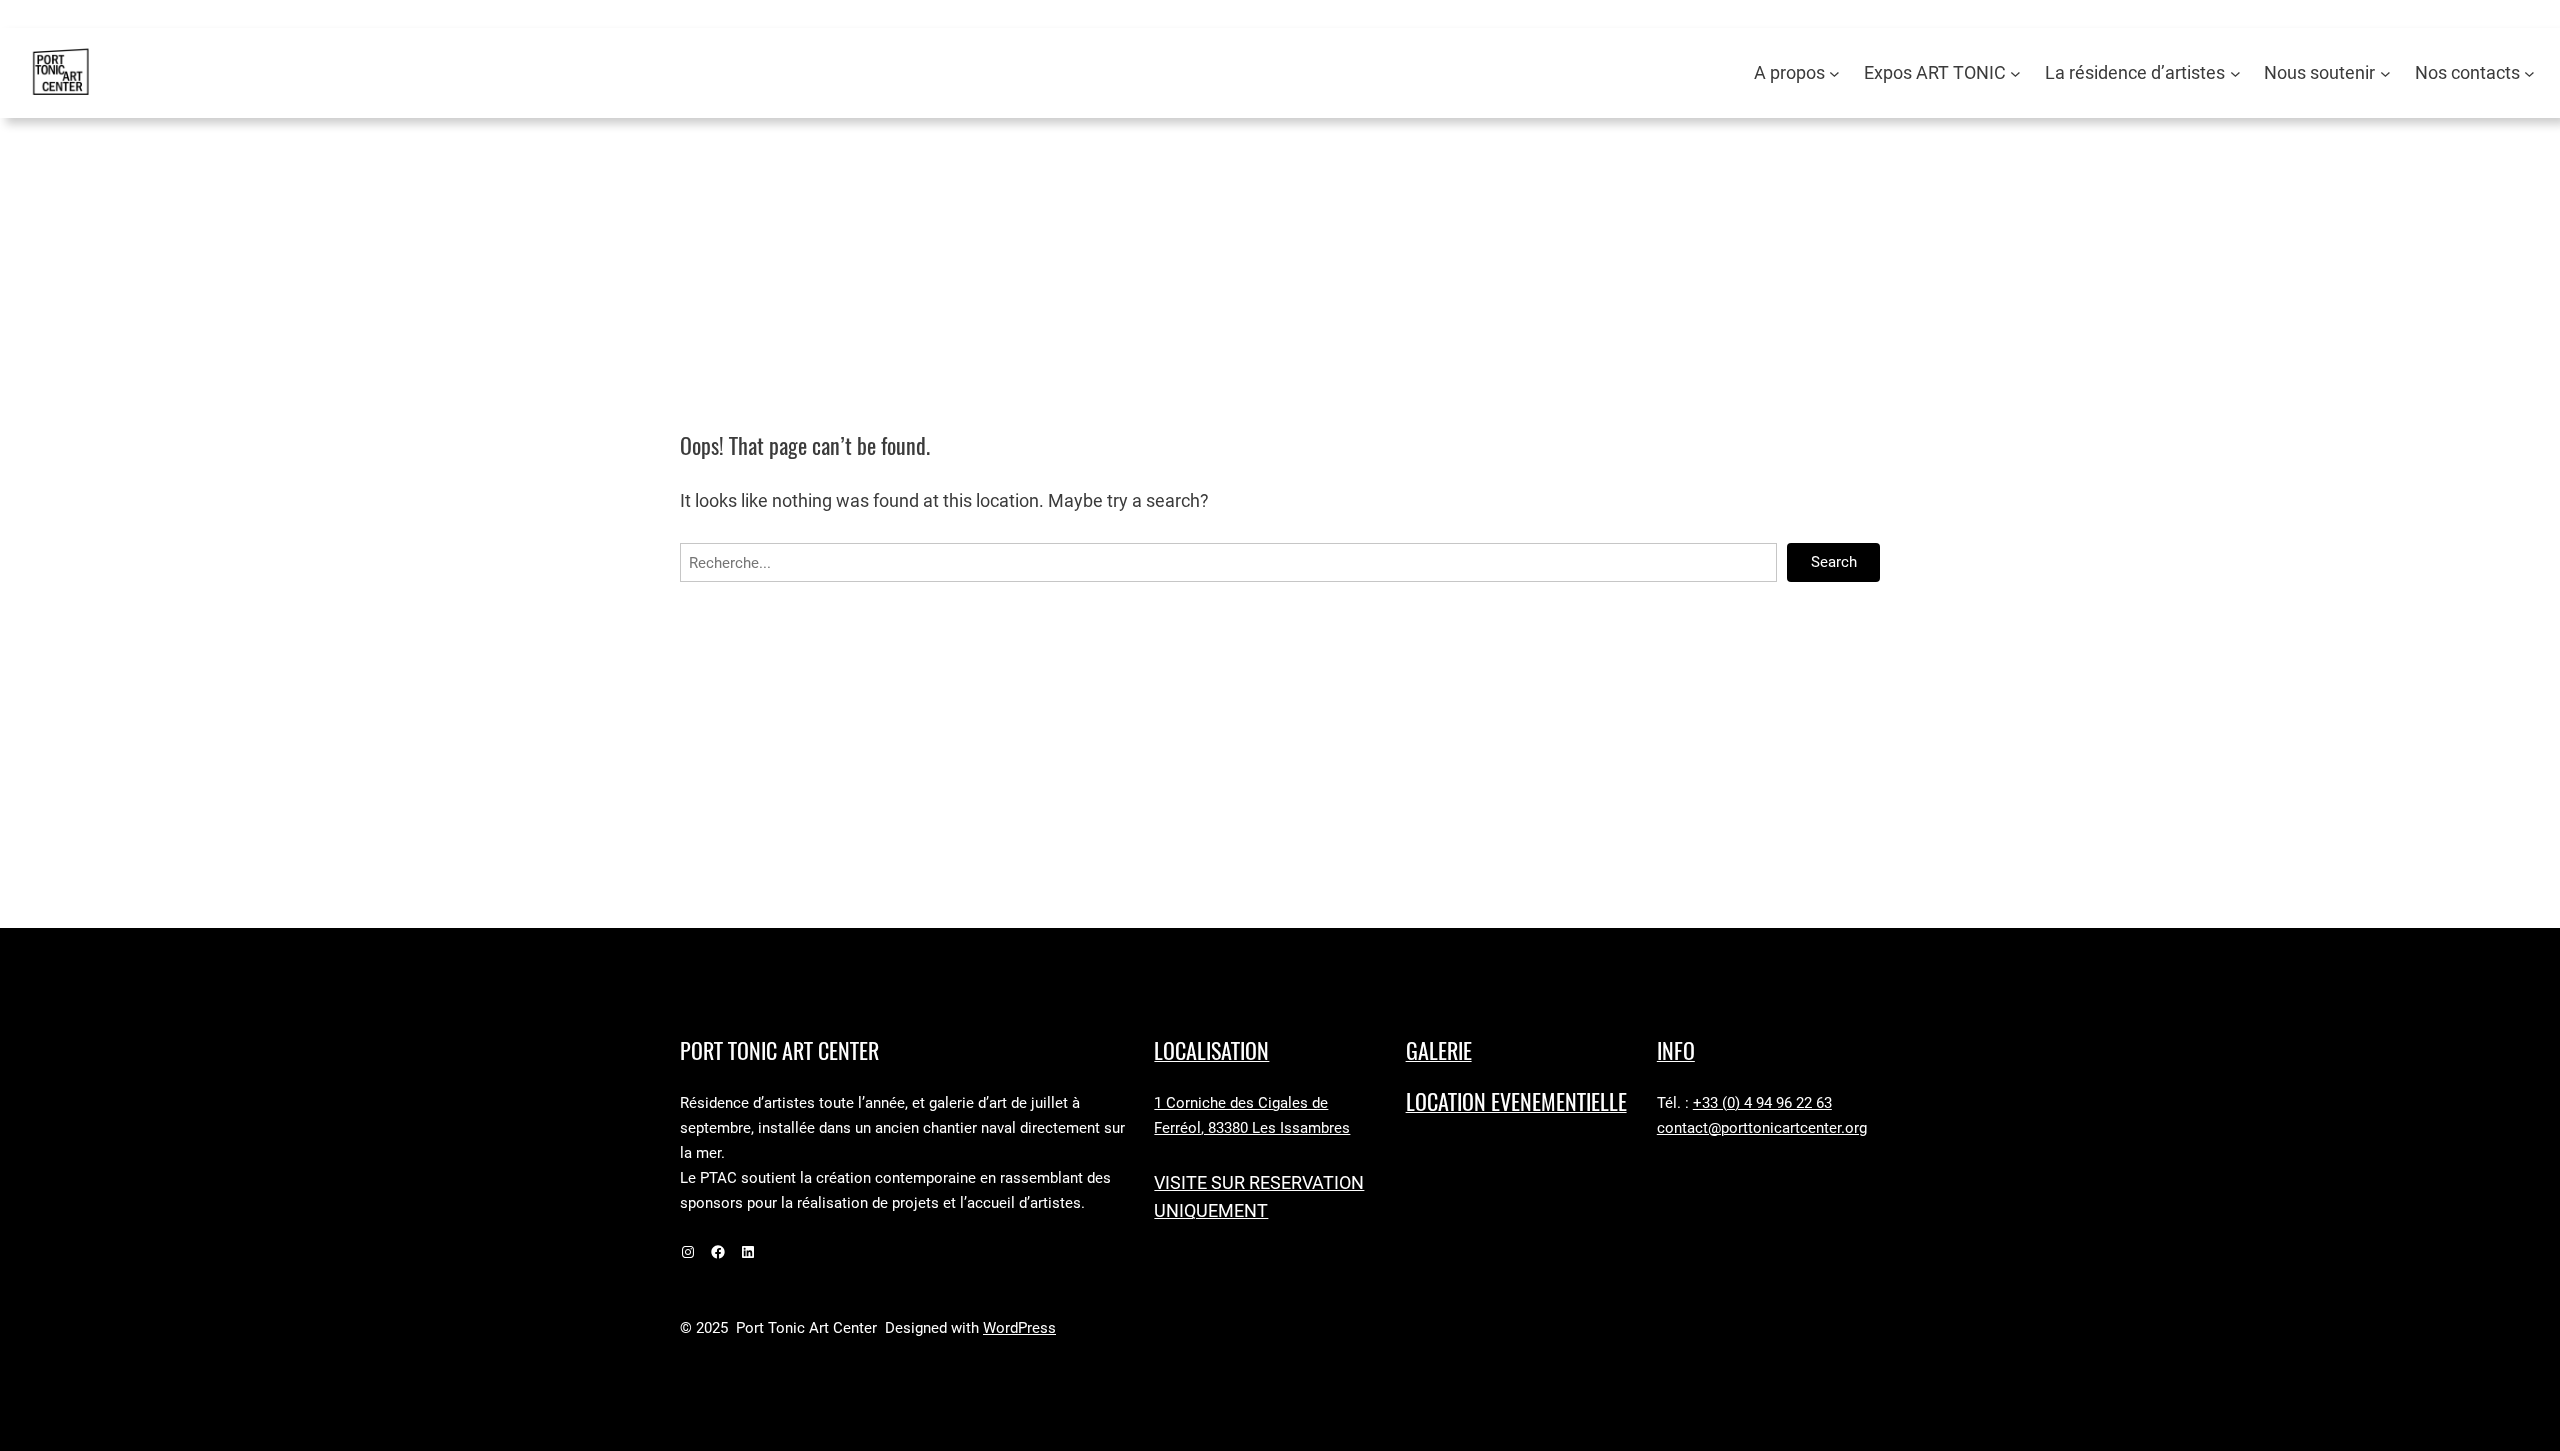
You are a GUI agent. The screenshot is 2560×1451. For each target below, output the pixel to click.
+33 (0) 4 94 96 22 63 (1762, 1103)
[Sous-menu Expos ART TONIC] (2015, 73)
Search (1834, 562)
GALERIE (1439, 1051)
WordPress (1019, 1328)
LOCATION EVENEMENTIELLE (1516, 1102)
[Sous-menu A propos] (1834, 73)
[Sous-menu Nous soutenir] (2385, 73)
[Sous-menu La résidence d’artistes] (2235, 73)
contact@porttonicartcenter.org (1762, 1128)
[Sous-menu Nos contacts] (2529, 73)
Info (1676, 1051)
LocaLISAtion (1211, 1051)
